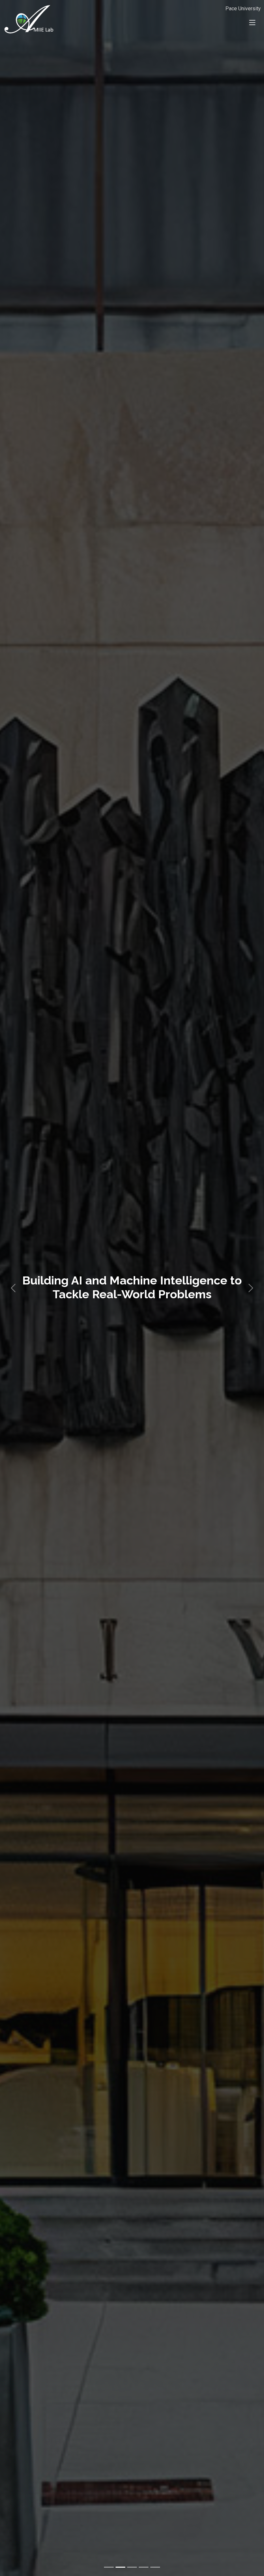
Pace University (243, 9)
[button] (13, 1288)
